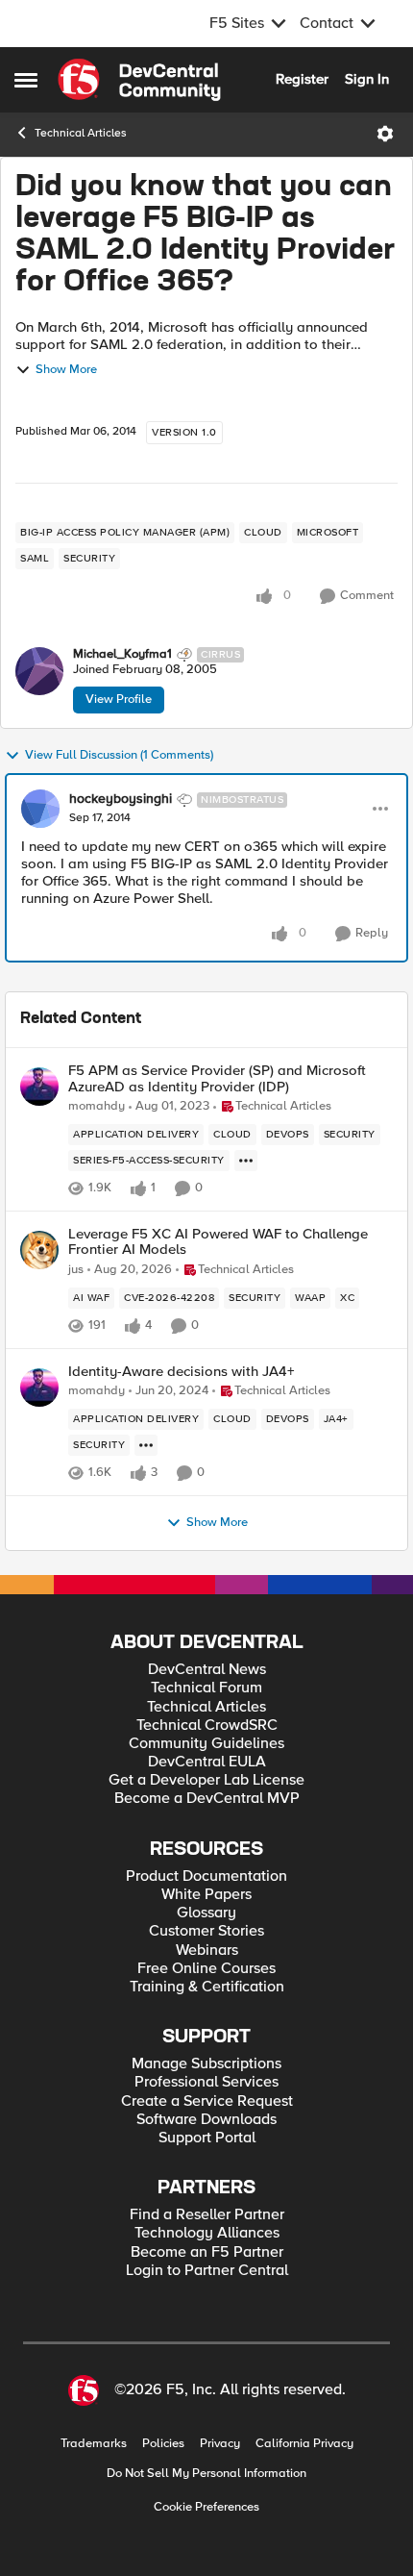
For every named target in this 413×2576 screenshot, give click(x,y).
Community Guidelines (206, 1744)
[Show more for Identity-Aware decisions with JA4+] (146, 1445)
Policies (163, 2444)
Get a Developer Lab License (206, 1780)
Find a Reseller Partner (207, 2215)
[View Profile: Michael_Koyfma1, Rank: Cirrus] (39, 671)
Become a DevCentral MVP (207, 1799)
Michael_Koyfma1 (122, 654)
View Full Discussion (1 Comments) (119, 755)
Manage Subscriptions (206, 2064)
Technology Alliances (207, 2233)
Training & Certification (207, 1987)
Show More (66, 370)
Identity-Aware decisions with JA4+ (182, 1372)
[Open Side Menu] (26, 80)
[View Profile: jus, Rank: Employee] (39, 1250)
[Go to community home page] (139, 80)
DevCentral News (207, 1670)
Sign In (367, 79)
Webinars (207, 1951)
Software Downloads (206, 2120)
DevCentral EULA (207, 1762)
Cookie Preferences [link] (206, 2507)
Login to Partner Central (207, 2271)
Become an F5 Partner (207, 2252)
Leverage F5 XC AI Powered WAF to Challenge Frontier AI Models (218, 1242)
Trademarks (94, 2444)
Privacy (220, 2444)
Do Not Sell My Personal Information (206, 2474)
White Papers (206, 1895)
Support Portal (207, 2138)
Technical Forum (206, 1688)
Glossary (206, 1913)
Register (302, 79)
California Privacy (304, 2444)
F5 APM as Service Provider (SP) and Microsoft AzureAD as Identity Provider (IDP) (217, 1078)
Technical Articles (81, 133)
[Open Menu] (385, 134)
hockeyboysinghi (121, 799)
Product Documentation (206, 1876)
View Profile (119, 699)
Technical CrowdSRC (207, 1726)
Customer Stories (206, 1931)
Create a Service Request (207, 2101)
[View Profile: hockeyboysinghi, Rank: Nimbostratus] (40, 809)
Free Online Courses (206, 1969)
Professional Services (206, 2082)
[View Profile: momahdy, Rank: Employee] (39, 1087)
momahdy (97, 1106)
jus (76, 1270)
